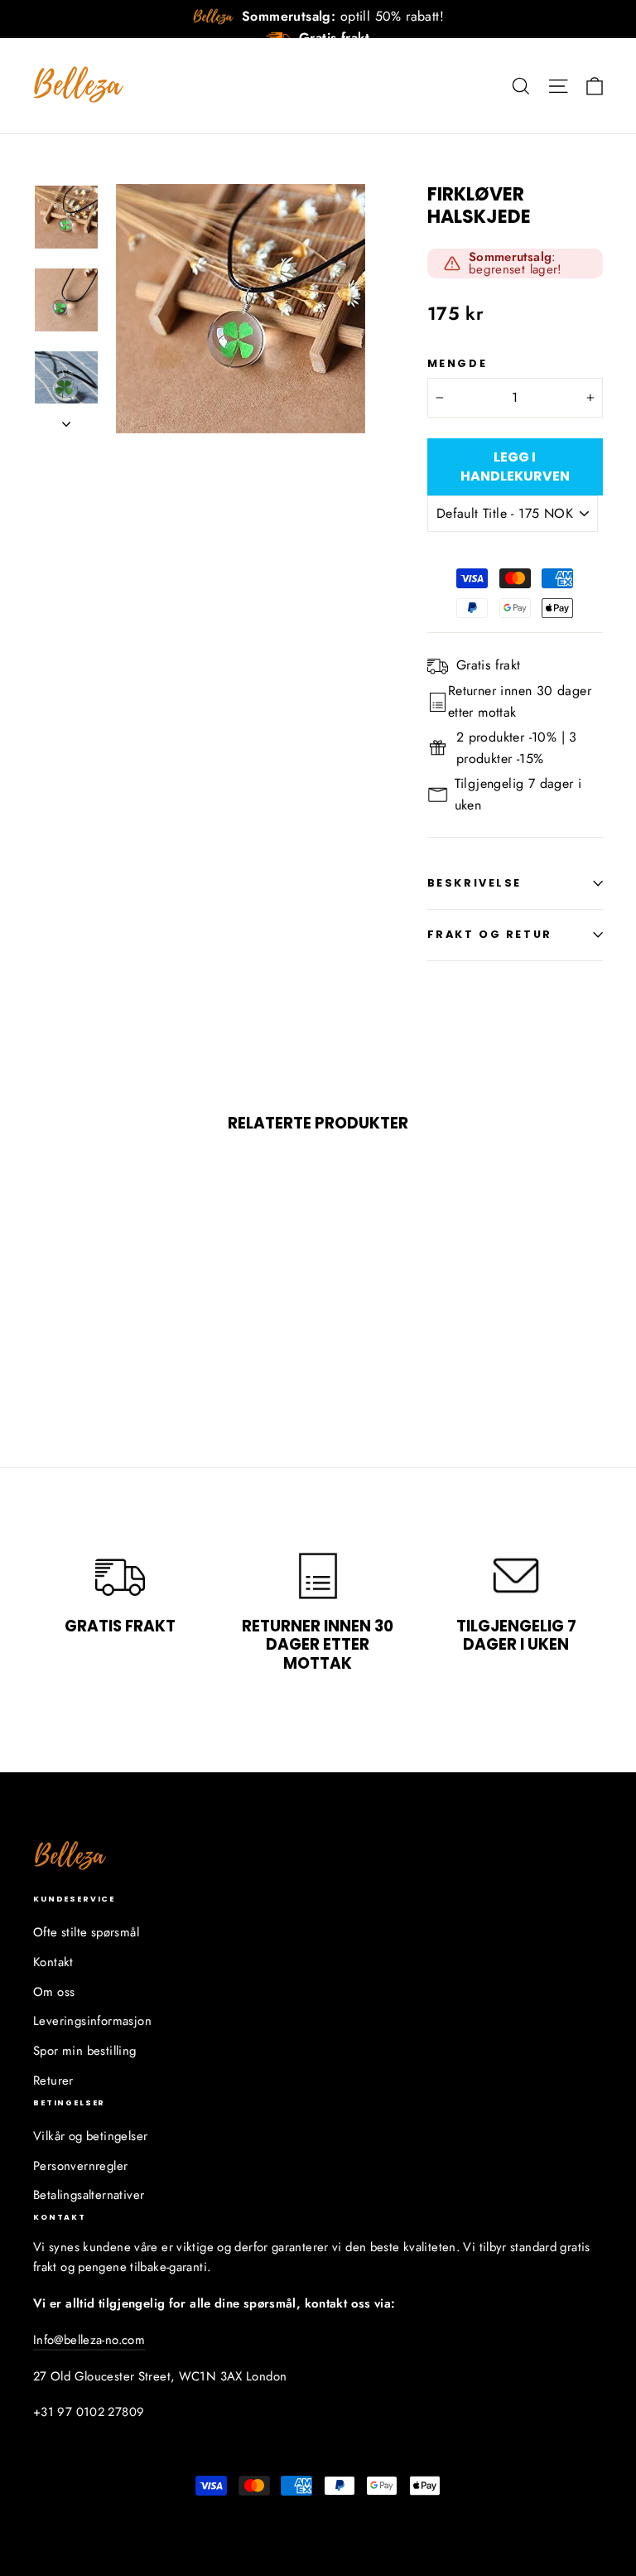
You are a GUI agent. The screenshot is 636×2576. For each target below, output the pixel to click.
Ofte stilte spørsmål (86, 1932)
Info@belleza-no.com (89, 2340)
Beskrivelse (475, 883)
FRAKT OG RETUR (490, 934)
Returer (53, 2081)
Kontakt (53, 1962)
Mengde (457, 363)
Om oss (54, 1992)
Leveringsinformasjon (92, 2021)
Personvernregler (80, 2166)
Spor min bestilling (85, 2051)
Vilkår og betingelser (90, 2136)
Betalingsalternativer (89, 2195)
